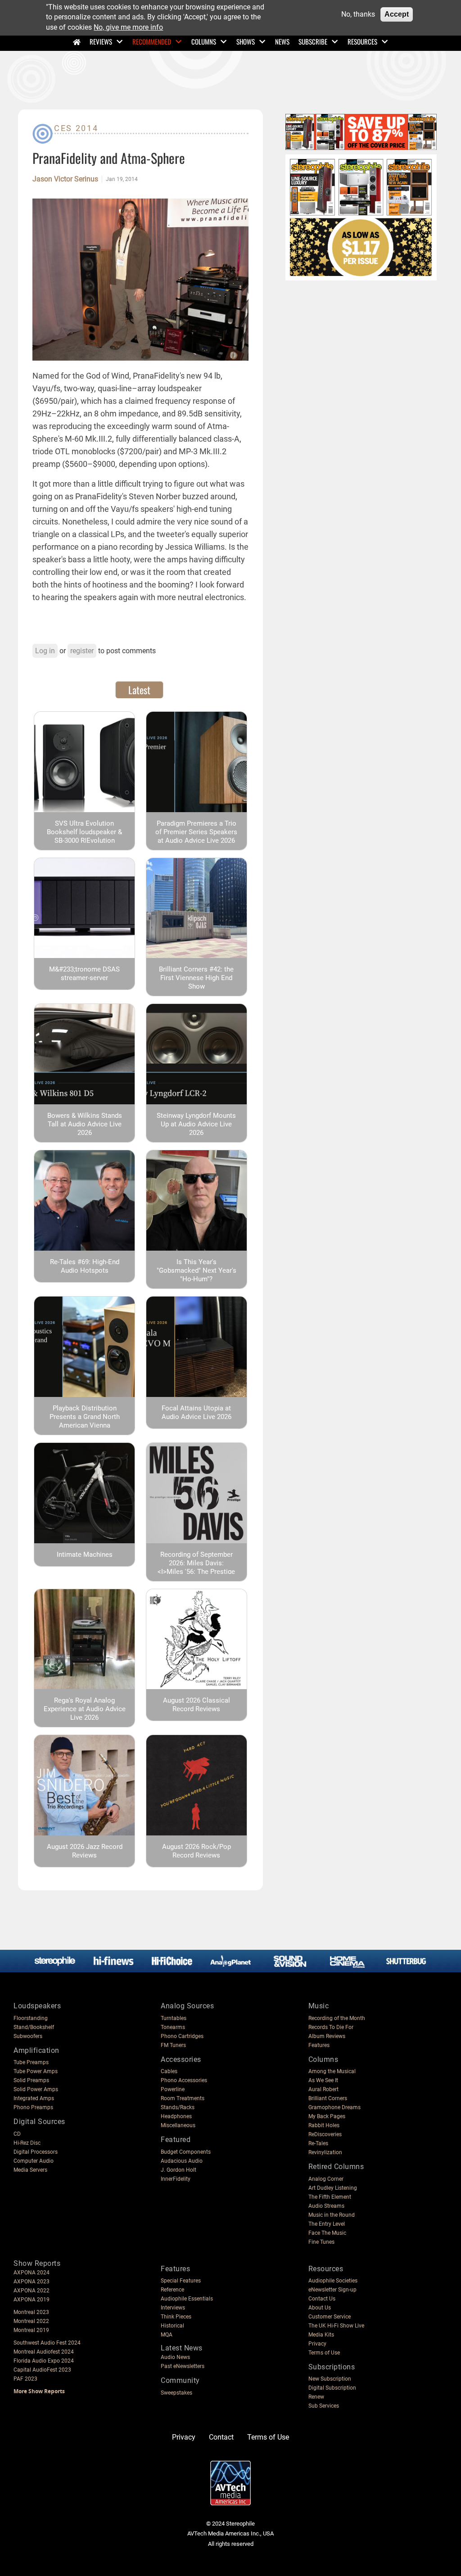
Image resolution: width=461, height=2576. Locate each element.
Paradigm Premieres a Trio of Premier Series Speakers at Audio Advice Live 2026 (196, 832)
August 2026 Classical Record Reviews (197, 1705)
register (82, 651)
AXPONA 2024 (32, 2273)
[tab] (139, 690)
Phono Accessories (184, 2080)
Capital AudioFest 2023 (42, 2370)
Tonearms (173, 2027)
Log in (45, 651)
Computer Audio (34, 2161)
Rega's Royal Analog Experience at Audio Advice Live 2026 (85, 1709)
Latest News (182, 2348)
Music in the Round (332, 2215)
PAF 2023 (25, 2379)
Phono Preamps (33, 2107)
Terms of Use (324, 2353)
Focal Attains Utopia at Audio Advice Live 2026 (197, 1412)
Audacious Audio (182, 2161)
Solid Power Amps (36, 2089)
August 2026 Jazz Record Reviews (85, 1851)
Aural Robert (323, 2089)
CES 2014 (76, 128)
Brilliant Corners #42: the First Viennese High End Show (196, 978)
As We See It (323, 2080)
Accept (397, 14)
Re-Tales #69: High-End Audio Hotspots (85, 1266)
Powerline (173, 2089)
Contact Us (322, 2299)
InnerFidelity (176, 2179)
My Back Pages (327, 2116)
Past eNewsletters (183, 2366)
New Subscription (330, 2379)
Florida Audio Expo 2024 (44, 2361)
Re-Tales (318, 2143)
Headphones (176, 2116)
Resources (362, 41)
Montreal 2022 (31, 2321)
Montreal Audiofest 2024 (44, 2352)
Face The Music (327, 2233)
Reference (172, 2290)
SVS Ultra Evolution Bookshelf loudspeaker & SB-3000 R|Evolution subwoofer (84, 836)
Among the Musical (332, 2071)
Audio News (175, 2357)
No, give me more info (128, 27)
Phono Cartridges (182, 2036)
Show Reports (37, 2263)
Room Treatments (183, 2098)
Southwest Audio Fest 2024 (47, 2343)
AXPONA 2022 (32, 2291)
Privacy (317, 2344)
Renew (316, 2397)
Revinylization (325, 2152)
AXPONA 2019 (32, 2300)
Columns (204, 41)
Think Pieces (176, 2317)
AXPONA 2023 (32, 2282)
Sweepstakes (176, 2393)
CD (17, 2134)
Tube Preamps (31, 2062)
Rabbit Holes (324, 2125)
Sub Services (324, 2406)
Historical (172, 2326)
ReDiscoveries (325, 2134)
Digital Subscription (332, 2388)
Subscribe (313, 41)
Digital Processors (36, 2152)
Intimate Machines (85, 1555)
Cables (169, 2071)
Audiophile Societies (333, 2281)
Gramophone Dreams (334, 2107)
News (282, 41)
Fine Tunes (321, 2242)
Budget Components (186, 2152)
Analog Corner (326, 2179)
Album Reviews (327, 2036)
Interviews (173, 2308)
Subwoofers (28, 2036)
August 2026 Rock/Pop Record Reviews (197, 1851)
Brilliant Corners (328, 2098)
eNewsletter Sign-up (332, 2290)
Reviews (101, 41)
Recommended (152, 41)
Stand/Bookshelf (34, 2027)
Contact (221, 2437)
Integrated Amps (34, 2098)
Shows (246, 41)
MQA (167, 2335)
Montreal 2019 (31, 2330)
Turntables (174, 2018)
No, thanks (358, 14)
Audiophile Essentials (187, 2299)
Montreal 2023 (31, 2312)
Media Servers (30, 2170)
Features (319, 2045)
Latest (139, 690)
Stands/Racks (178, 2107)
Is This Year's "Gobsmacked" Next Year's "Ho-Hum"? (197, 1270)
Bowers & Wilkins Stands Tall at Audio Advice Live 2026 (85, 1124)
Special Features (181, 2281)
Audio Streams (326, 2206)
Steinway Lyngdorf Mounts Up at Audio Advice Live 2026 (196, 1124)
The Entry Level (327, 2224)
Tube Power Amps (36, 2071)
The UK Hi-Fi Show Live (336, 2326)
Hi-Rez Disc (27, 2143)
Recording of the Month (337, 2018)
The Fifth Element (330, 2197)
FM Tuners (173, 2045)
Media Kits (321, 2335)
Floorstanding (31, 2018)
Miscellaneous (178, 2125)
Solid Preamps (31, 2080)
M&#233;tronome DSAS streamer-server (84, 974)
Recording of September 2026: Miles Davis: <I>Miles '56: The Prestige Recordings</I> (196, 1567)
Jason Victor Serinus (65, 179)
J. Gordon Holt (179, 2170)
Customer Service (330, 2317)
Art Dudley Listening (333, 2188)
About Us (320, 2308)
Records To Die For (331, 2027)
